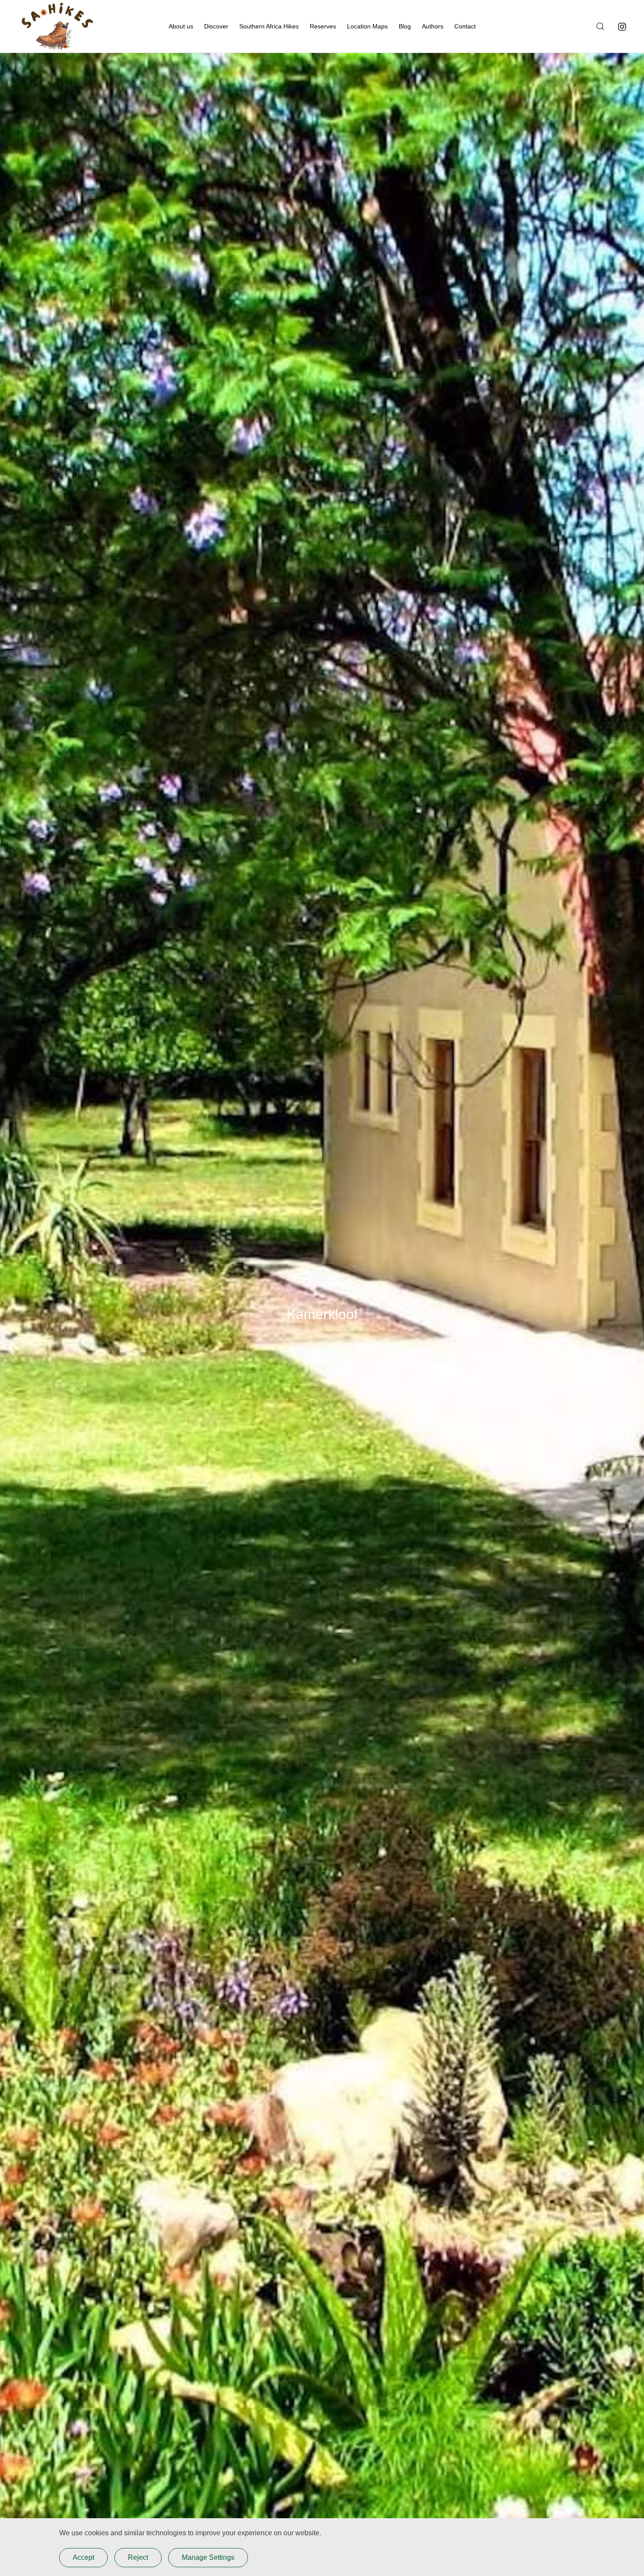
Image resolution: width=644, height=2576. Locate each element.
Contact (465, 26)
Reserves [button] (323, 26)
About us (181, 26)
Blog (405, 26)
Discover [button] (216, 26)
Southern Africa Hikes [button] (269, 26)
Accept (83, 2557)
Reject (138, 2557)
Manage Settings (208, 2557)
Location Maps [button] (367, 26)
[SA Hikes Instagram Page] (622, 26)
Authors (433, 26)
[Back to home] (57, 26)
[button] (599, 26)
